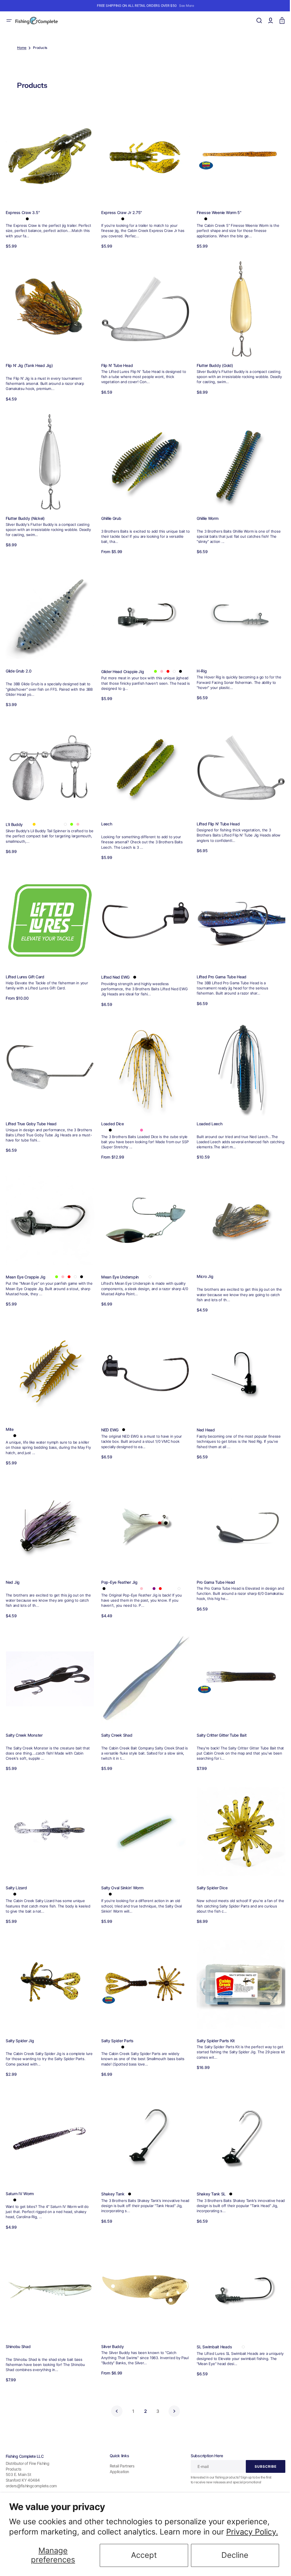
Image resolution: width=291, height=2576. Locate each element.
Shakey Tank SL (208, 2172)
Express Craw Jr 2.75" (120, 211)
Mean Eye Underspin (119, 1264)
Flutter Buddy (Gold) (212, 362)
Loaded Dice (111, 1113)
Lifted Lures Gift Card (25, 967)
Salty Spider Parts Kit (213, 2020)
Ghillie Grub (110, 513)
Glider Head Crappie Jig (121, 665)
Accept (144, 2555)
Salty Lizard (16, 1869)
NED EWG (108, 1416)
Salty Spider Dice (209, 1869)
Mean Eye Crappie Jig (25, 1264)
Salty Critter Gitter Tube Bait (219, 1718)
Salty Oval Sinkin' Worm (121, 1869)
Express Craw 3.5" (23, 211)
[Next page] (172, 2388)
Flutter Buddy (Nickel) (25, 513)
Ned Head (203, 1416)
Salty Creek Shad (115, 1718)
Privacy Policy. (252, 2532)
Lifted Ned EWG (114, 968)
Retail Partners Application (120, 2469)
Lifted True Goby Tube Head (31, 1113)
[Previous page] (115, 2388)
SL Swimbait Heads (211, 2323)
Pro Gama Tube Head (213, 1567)
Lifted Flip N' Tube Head (215, 816)
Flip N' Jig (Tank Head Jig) (29, 362)
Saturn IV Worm (20, 2172)
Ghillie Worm (205, 513)
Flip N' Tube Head (116, 362)
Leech (105, 816)
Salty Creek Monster (24, 1718)
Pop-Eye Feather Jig (118, 1567)
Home (22, 48)
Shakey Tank (111, 2172)
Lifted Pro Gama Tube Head (219, 967)
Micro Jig (202, 1264)
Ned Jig (13, 1567)
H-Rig (199, 665)
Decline (235, 2555)
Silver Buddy (111, 2323)
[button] (9, 20)
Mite (10, 1415)
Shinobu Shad (18, 2323)
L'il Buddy (14, 816)
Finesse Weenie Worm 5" (216, 211)
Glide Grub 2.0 (19, 665)
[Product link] (49, 177)
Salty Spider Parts (116, 2020)
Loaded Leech (207, 1113)
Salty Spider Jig (20, 2020)
